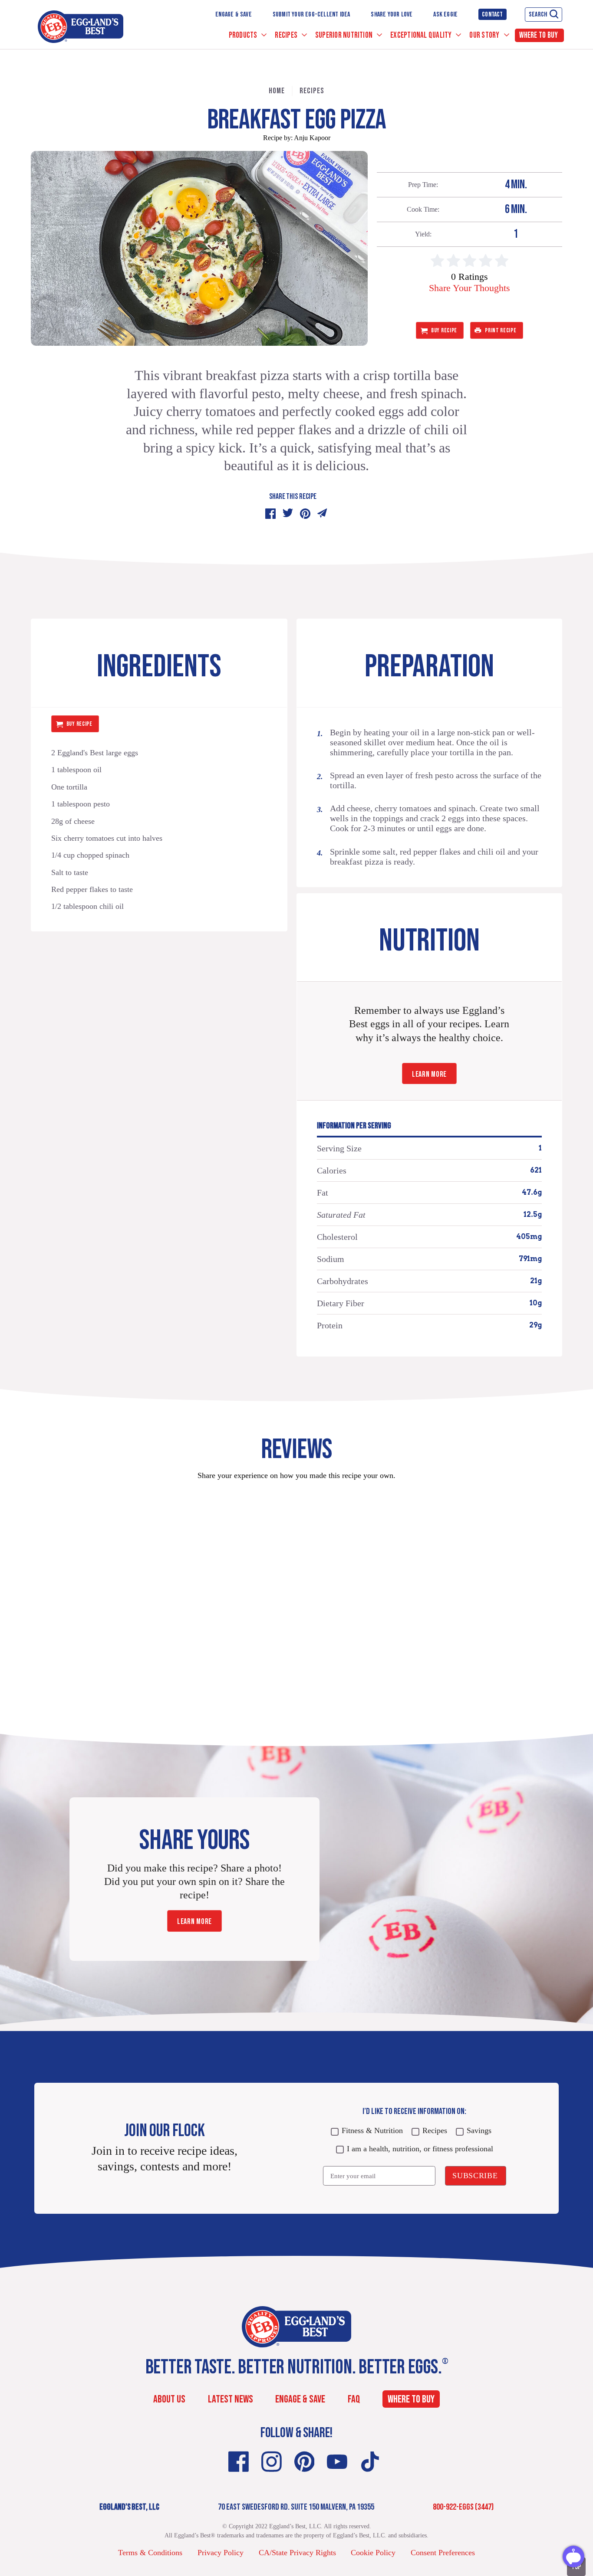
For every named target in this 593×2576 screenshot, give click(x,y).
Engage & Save (234, 15)
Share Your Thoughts (469, 288)
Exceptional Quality (422, 35)
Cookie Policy (373, 2553)
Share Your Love (392, 15)
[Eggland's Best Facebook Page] (239, 2462)
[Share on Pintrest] (305, 514)
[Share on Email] (323, 514)
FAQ (354, 2399)
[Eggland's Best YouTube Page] (337, 2462)
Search (538, 15)
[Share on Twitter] (288, 514)
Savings (479, 2130)
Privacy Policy (221, 2553)
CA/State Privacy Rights (297, 2553)
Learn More (429, 1074)
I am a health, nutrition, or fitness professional (420, 2149)
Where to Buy (539, 35)
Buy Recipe (444, 330)
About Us (169, 2399)
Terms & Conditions (150, 2553)
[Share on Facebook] (270, 514)
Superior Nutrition (345, 35)
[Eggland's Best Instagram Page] (272, 2462)
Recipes (287, 35)
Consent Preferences (443, 2553)
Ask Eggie (445, 15)
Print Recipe (501, 330)
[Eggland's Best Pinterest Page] (305, 2462)
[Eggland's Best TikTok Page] (370, 2462)
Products (244, 35)
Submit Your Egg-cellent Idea (311, 15)
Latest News (231, 2399)
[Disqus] (296, 1596)
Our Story (485, 35)
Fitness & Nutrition (372, 2130)
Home (277, 91)
